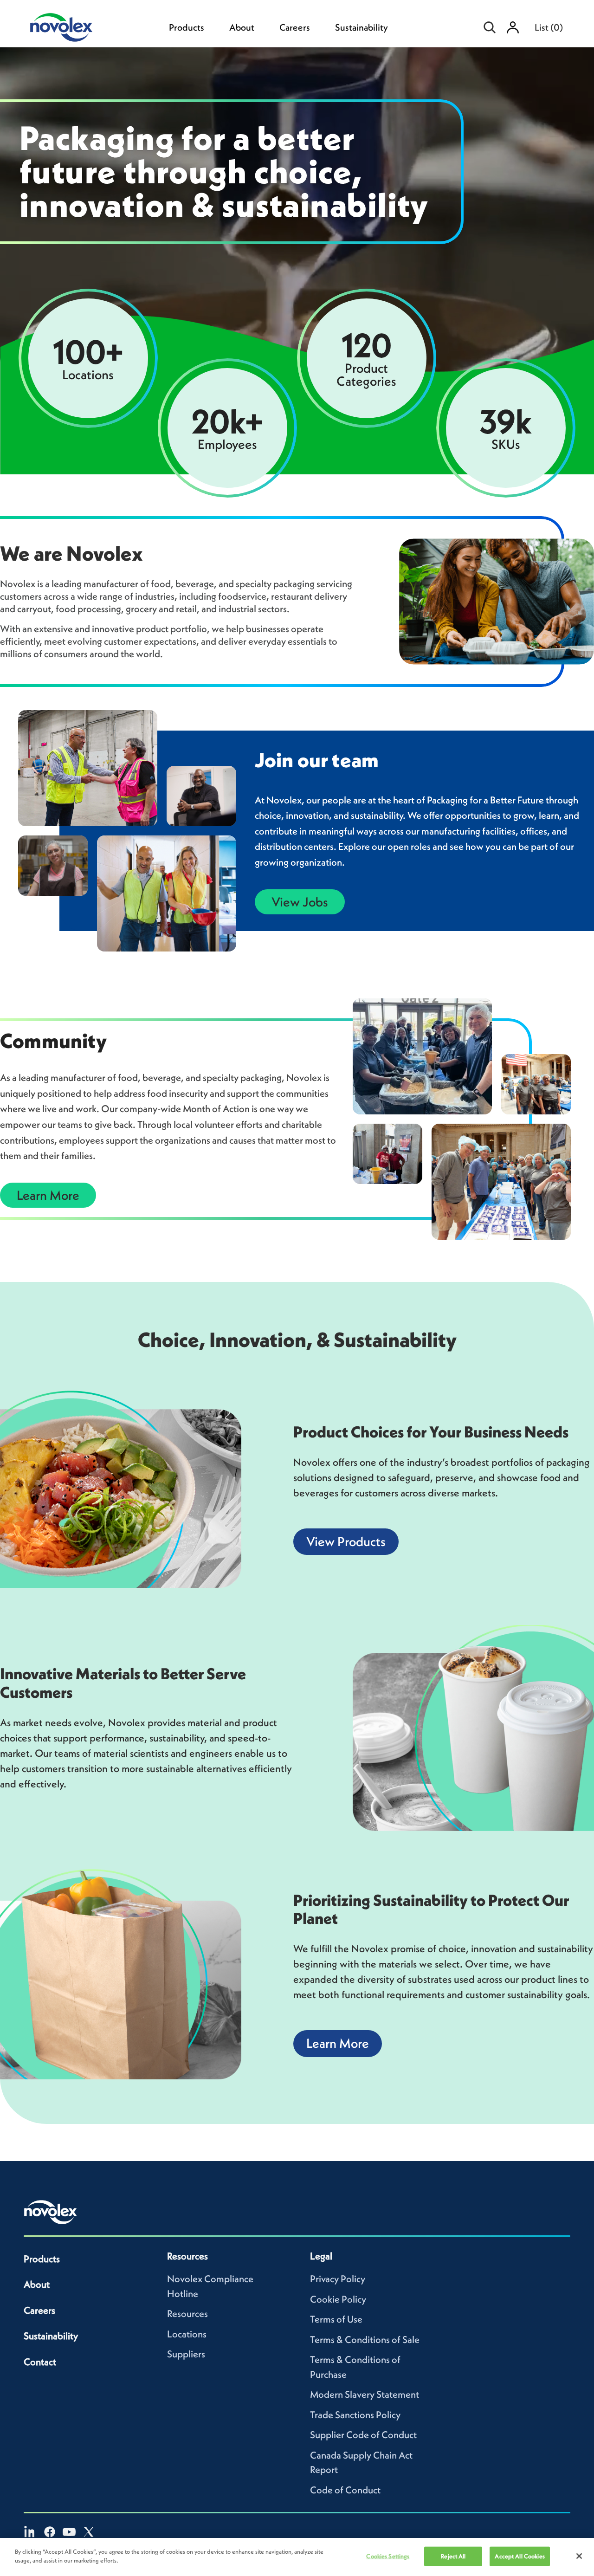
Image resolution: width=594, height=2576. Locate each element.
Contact (40, 2362)
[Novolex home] (51, 2212)
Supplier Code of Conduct (363, 2435)
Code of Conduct (345, 2490)
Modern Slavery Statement (365, 2394)
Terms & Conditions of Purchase (355, 2367)
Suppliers (186, 2354)
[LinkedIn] (30, 2532)
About (242, 27)
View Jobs (300, 902)
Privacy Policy (338, 2279)
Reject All (453, 2556)
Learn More (48, 1195)
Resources (187, 2314)
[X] (89, 2532)
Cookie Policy (338, 2299)
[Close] (579, 2556)
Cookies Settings (388, 2556)
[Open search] (490, 27)
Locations (187, 2334)
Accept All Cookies (520, 2556)
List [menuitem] (549, 27)
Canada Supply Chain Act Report (361, 2463)
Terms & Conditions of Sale (365, 2340)
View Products (346, 1541)
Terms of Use (336, 2319)
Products (187, 27)
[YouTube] (69, 2532)
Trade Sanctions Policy (355, 2415)
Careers (295, 27)
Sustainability (362, 27)
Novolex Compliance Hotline (210, 2286)
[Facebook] (50, 2532)
